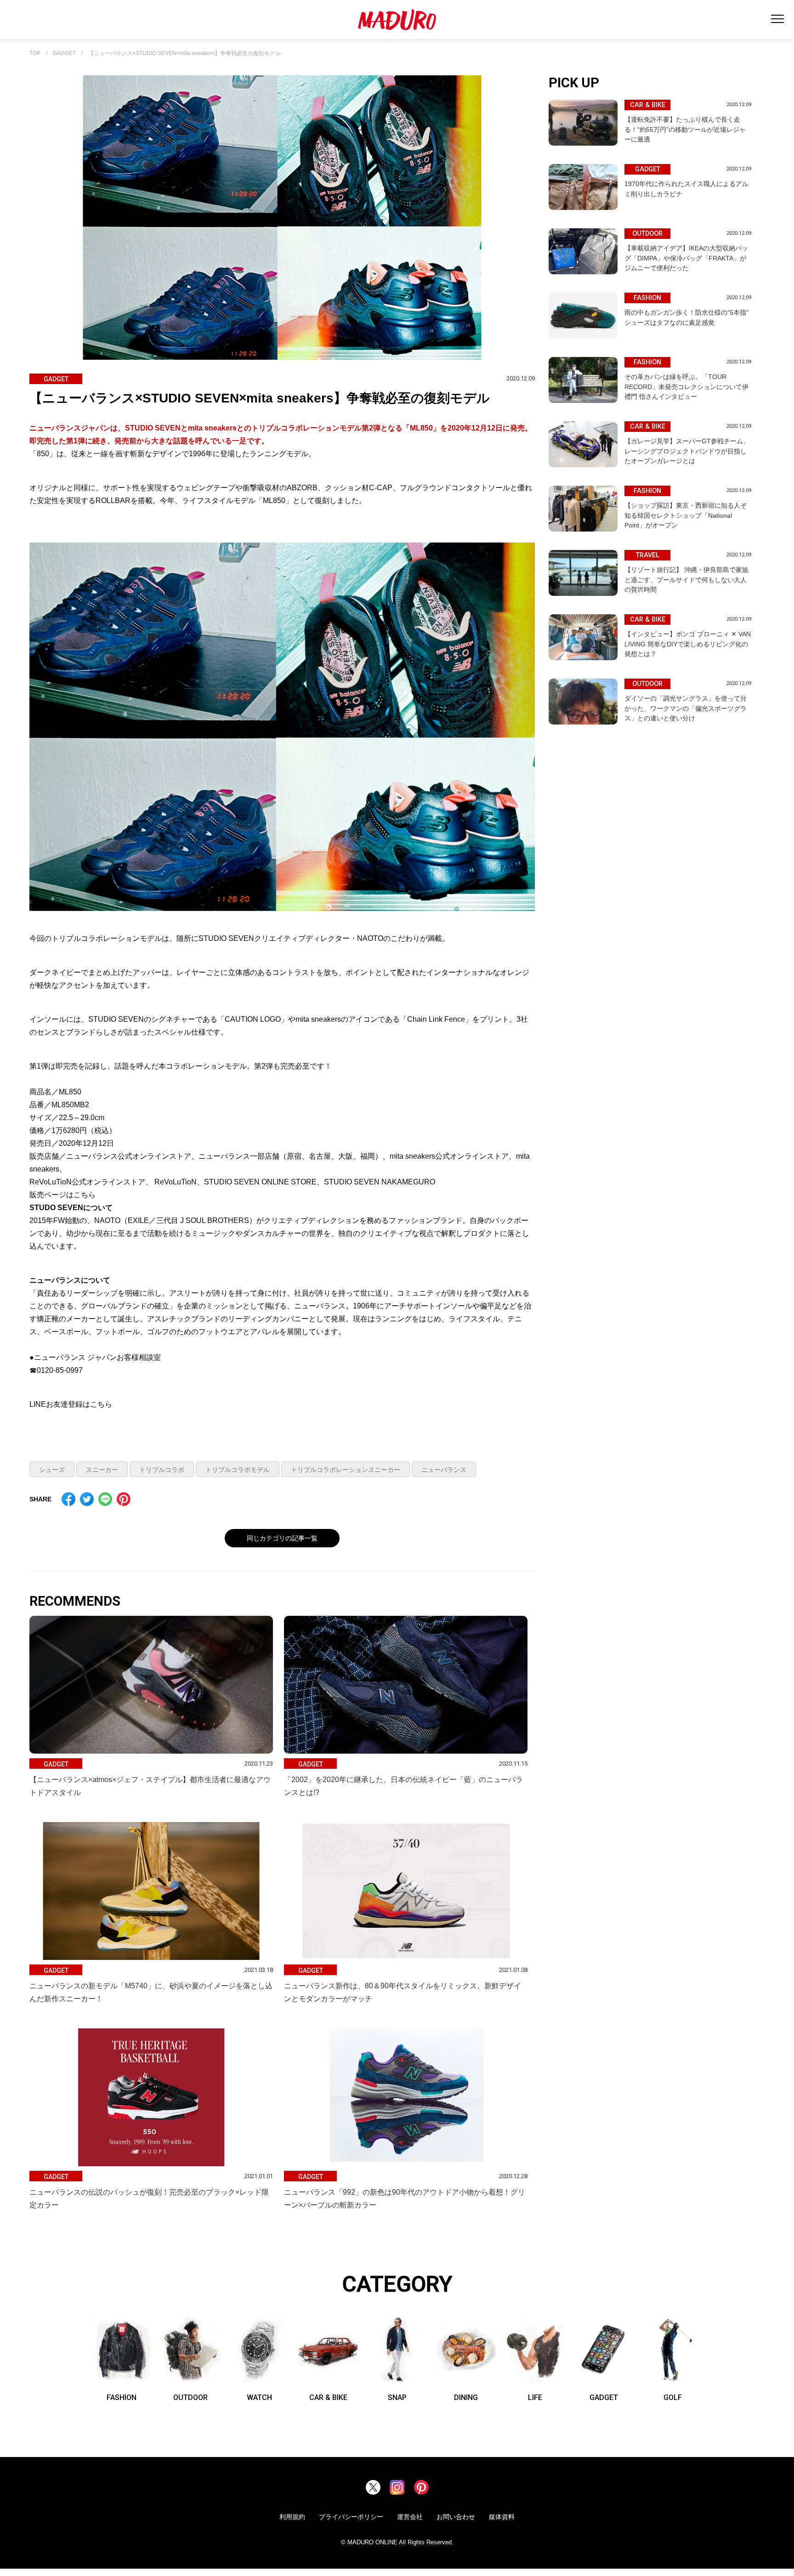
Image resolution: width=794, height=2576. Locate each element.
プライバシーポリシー (351, 2517)
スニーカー (102, 1470)
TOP (35, 54)
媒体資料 (502, 2517)
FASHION (122, 2397)
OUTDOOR (190, 2397)
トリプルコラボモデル (238, 1470)
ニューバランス (444, 1470)
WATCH (259, 2397)
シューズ (52, 1470)
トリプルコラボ (162, 1470)
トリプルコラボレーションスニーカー (346, 1470)
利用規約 (292, 2517)
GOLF (673, 2397)
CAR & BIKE (328, 2397)
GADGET (64, 54)
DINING (466, 2397)
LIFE (535, 2397)
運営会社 (410, 2517)
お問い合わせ (456, 2517)
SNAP (397, 2397)
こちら (85, 1195)
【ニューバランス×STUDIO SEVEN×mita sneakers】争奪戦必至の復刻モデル (184, 54)
